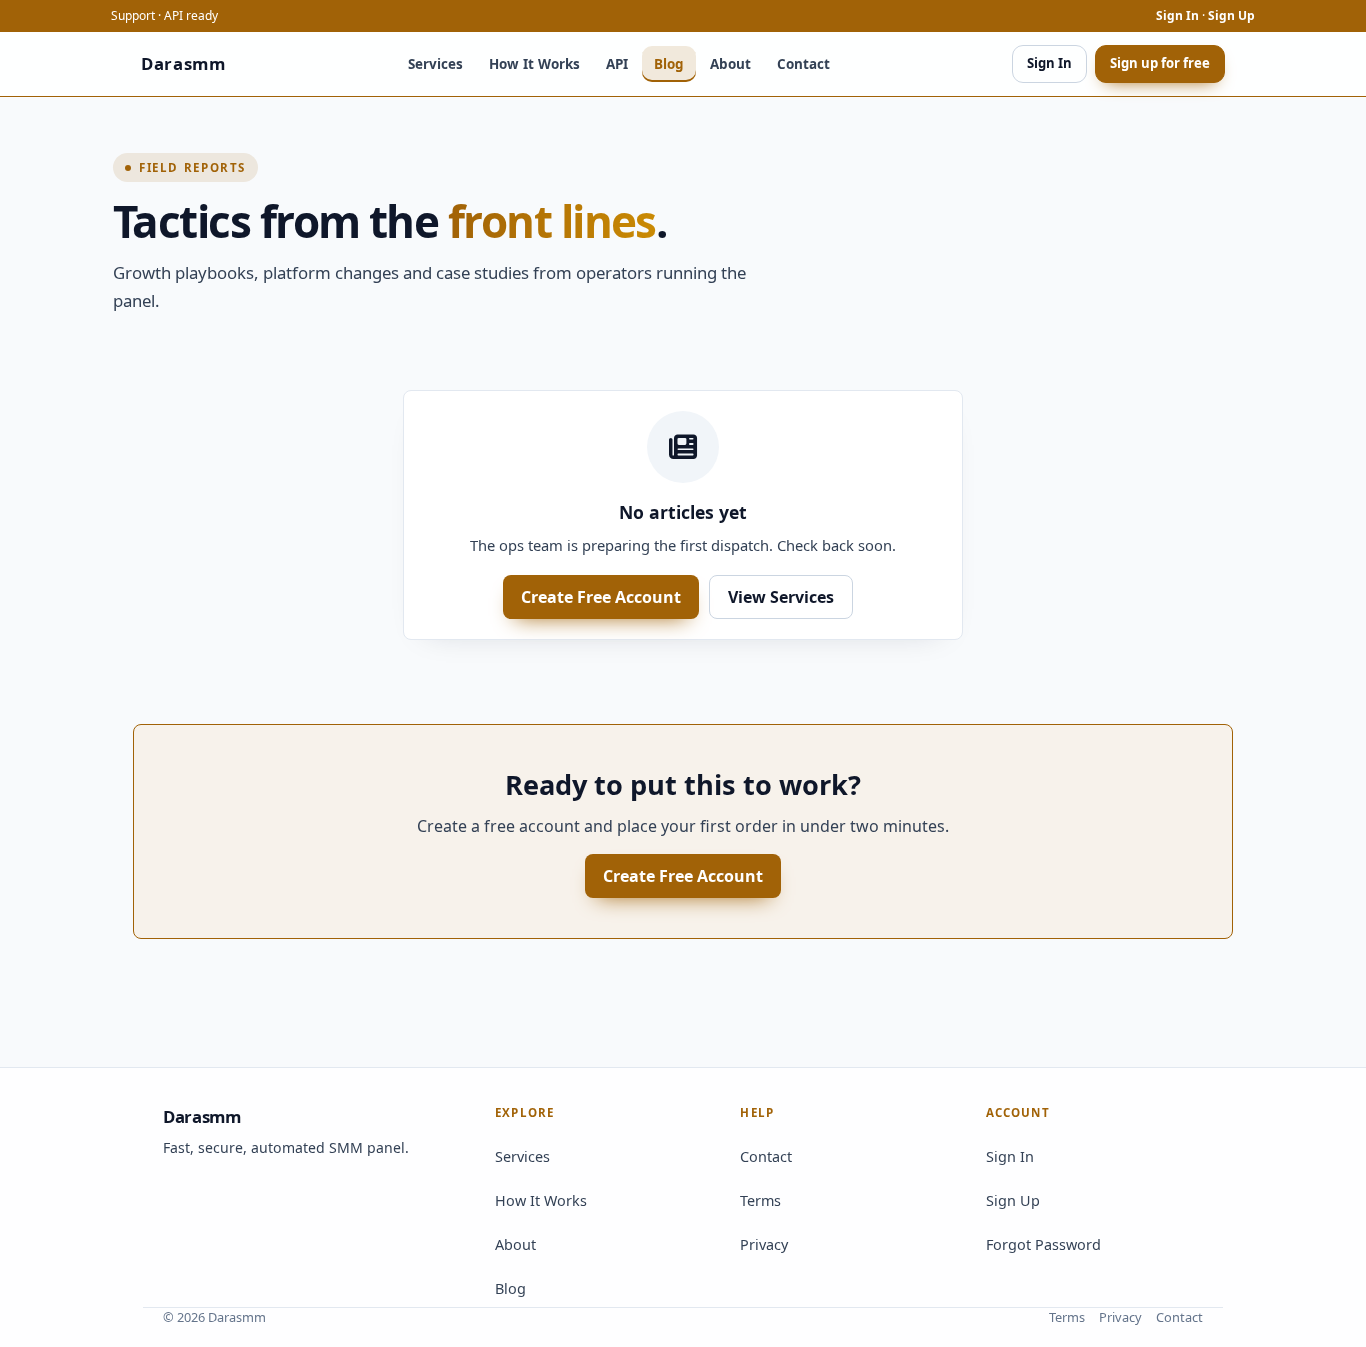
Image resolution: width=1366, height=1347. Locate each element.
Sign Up (1231, 15)
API (617, 64)
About (730, 64)
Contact (803, 64)
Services (435, 64)
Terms (760, 1200)
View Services (781, 597)
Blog (669, 64)
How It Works (534, 64)
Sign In (1177, 15)
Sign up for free (1160, 63)
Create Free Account (601, 597)
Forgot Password (1043, 1244)
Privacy (764, 1244)
